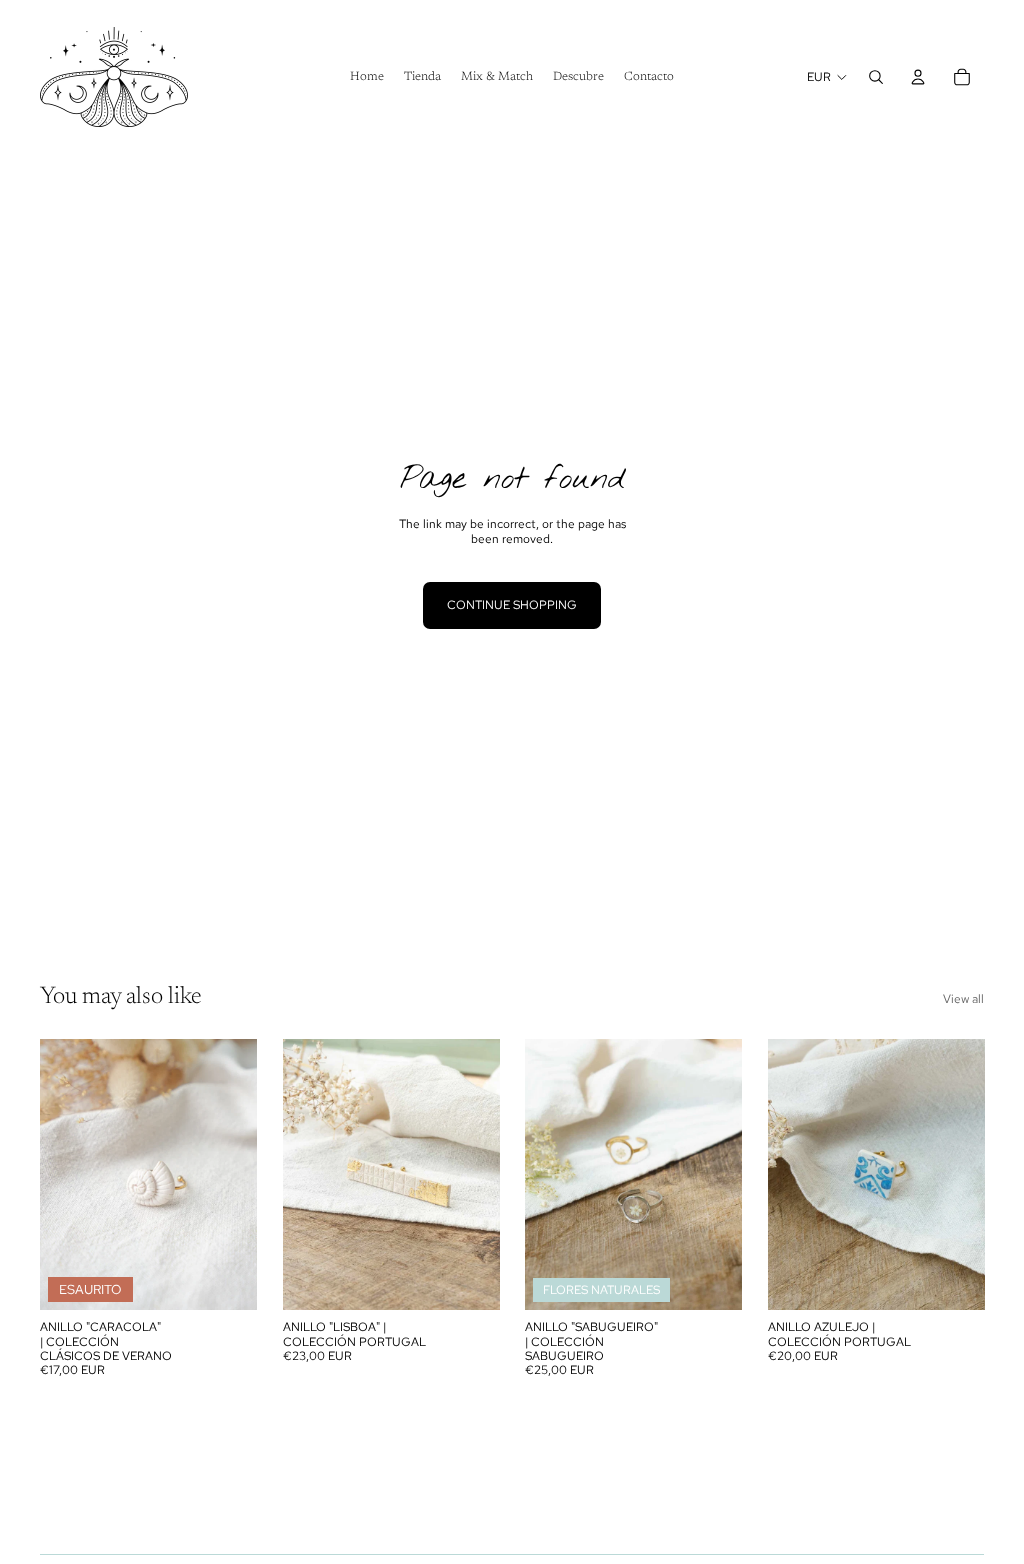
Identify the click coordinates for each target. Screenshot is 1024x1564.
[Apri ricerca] (876, 77)
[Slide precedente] (55, 1174)
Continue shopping (512, 605)
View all (963, 999)
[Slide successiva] (240, 1174)
